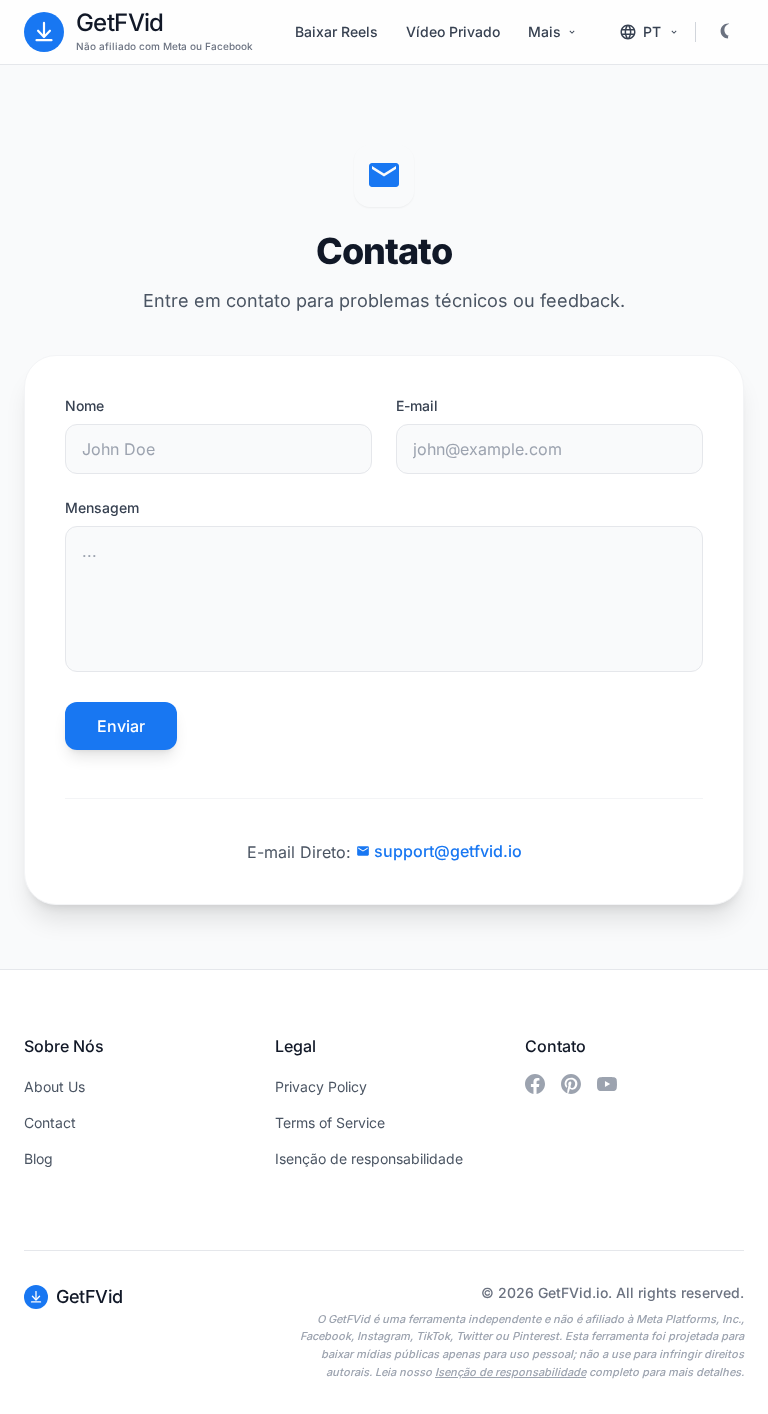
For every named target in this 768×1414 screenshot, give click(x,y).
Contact (50, 1122)
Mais (544, 31)
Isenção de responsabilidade (369, 1158)
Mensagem (102, 507)
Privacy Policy (321, 1086)
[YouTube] (607, 1084)
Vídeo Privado (453, 31)
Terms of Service (330, 1122)
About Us (54, 1086)
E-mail (417, 405)
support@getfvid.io (448, 851)
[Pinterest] (571, 1084)
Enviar (121, 726)
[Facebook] (535, 1084)
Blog (38, 1158)
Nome (84, 405)
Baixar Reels (336, 31)
